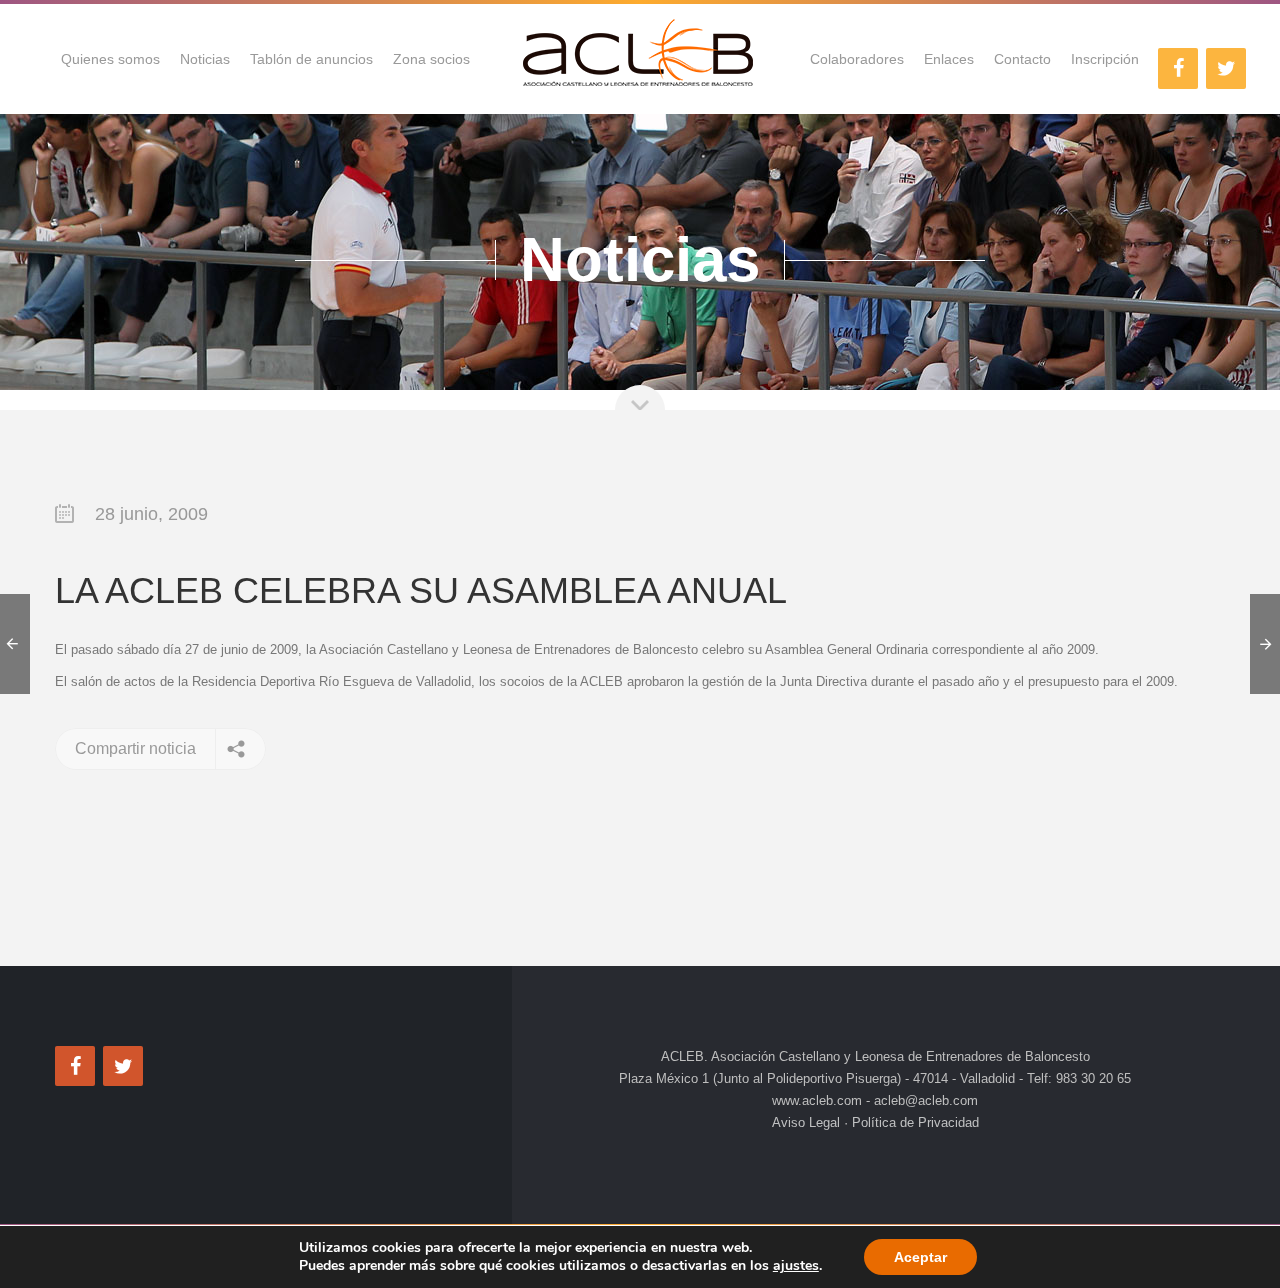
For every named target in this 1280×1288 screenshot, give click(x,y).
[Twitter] (1226, 68)
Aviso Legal (808, 1122)
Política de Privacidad (913, 1122)
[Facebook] (1178, 68)
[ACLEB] (640, 59)
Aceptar (920, 1257)
